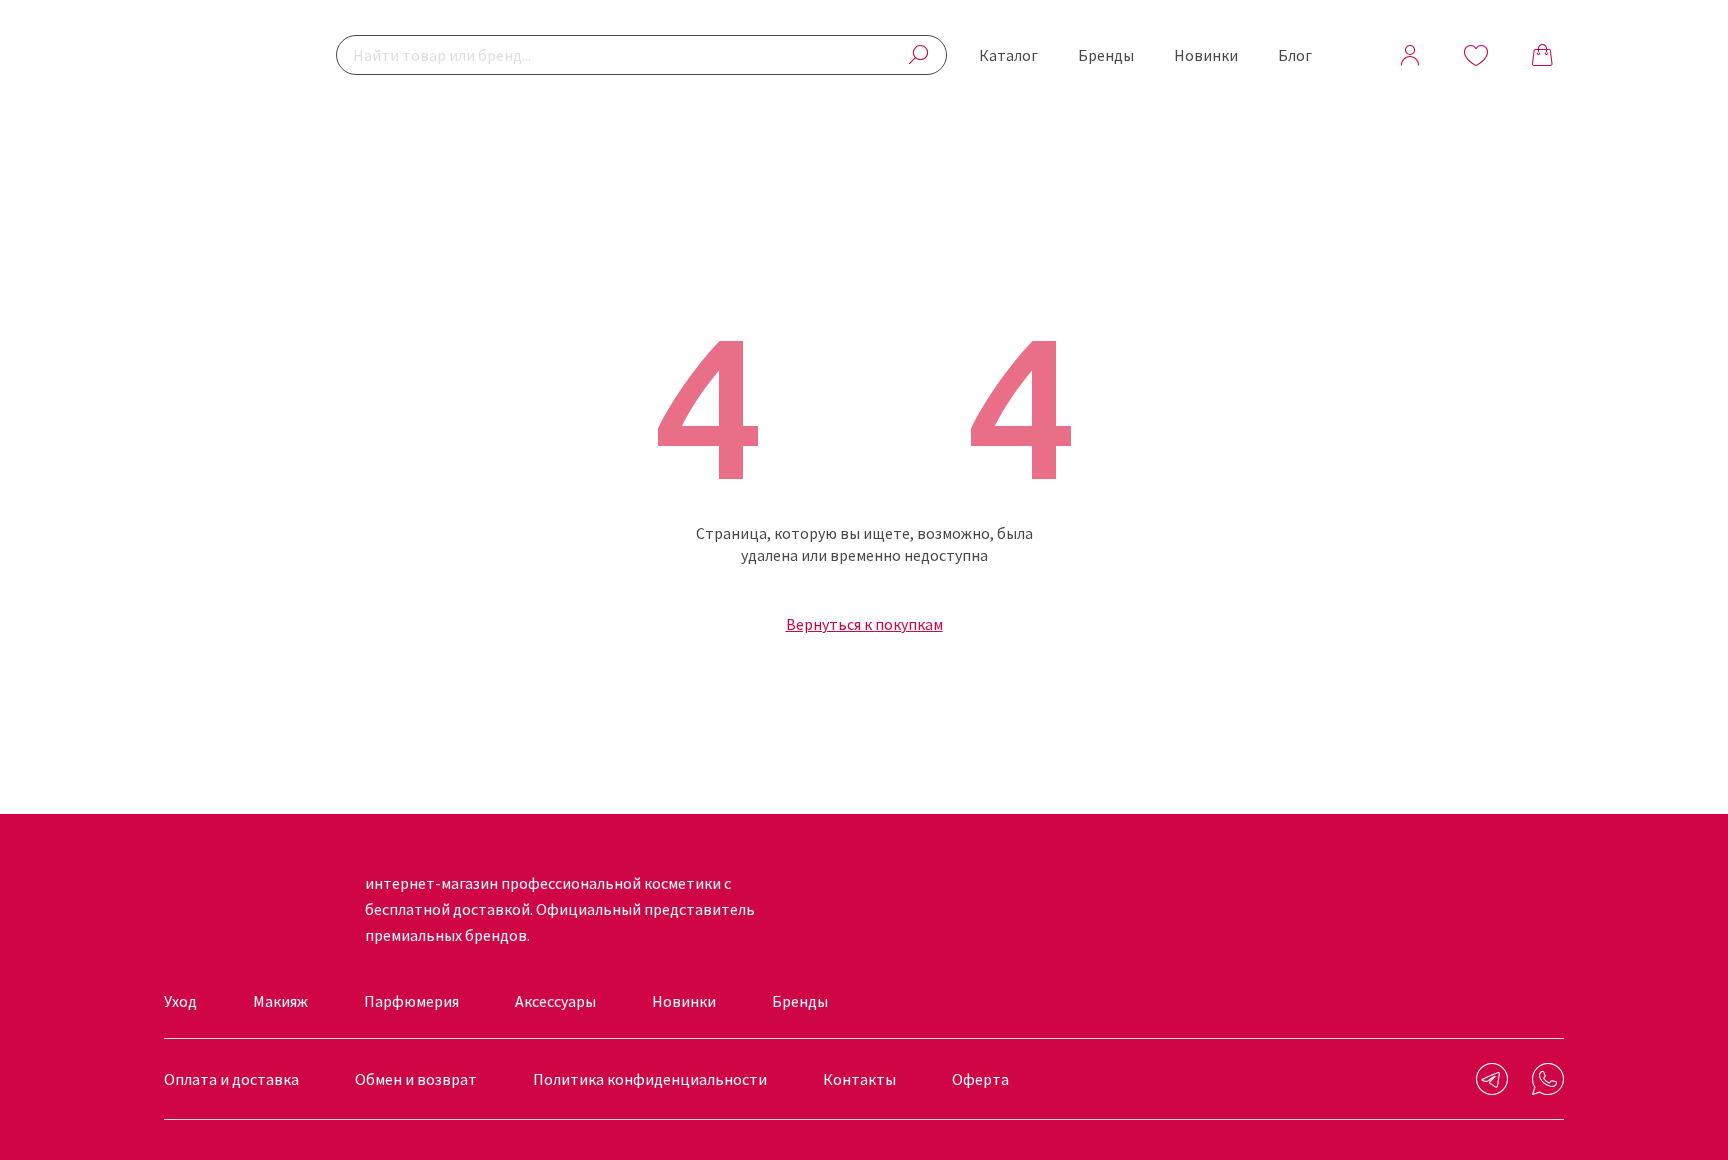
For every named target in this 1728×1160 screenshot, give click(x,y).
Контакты (859, 1079)
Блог (1295, 55)
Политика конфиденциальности (650, 1079)
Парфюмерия (411, 1001)
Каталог (1008, 55)
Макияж (280, 1001)
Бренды (1106, 55)
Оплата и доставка (231, 1079)
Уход (180, 1001)
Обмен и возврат (416, 1079)
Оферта (980, 1079)
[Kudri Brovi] (229, 55)
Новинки (1206, 55)
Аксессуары (555, 1001)
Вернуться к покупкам (864, 624)
